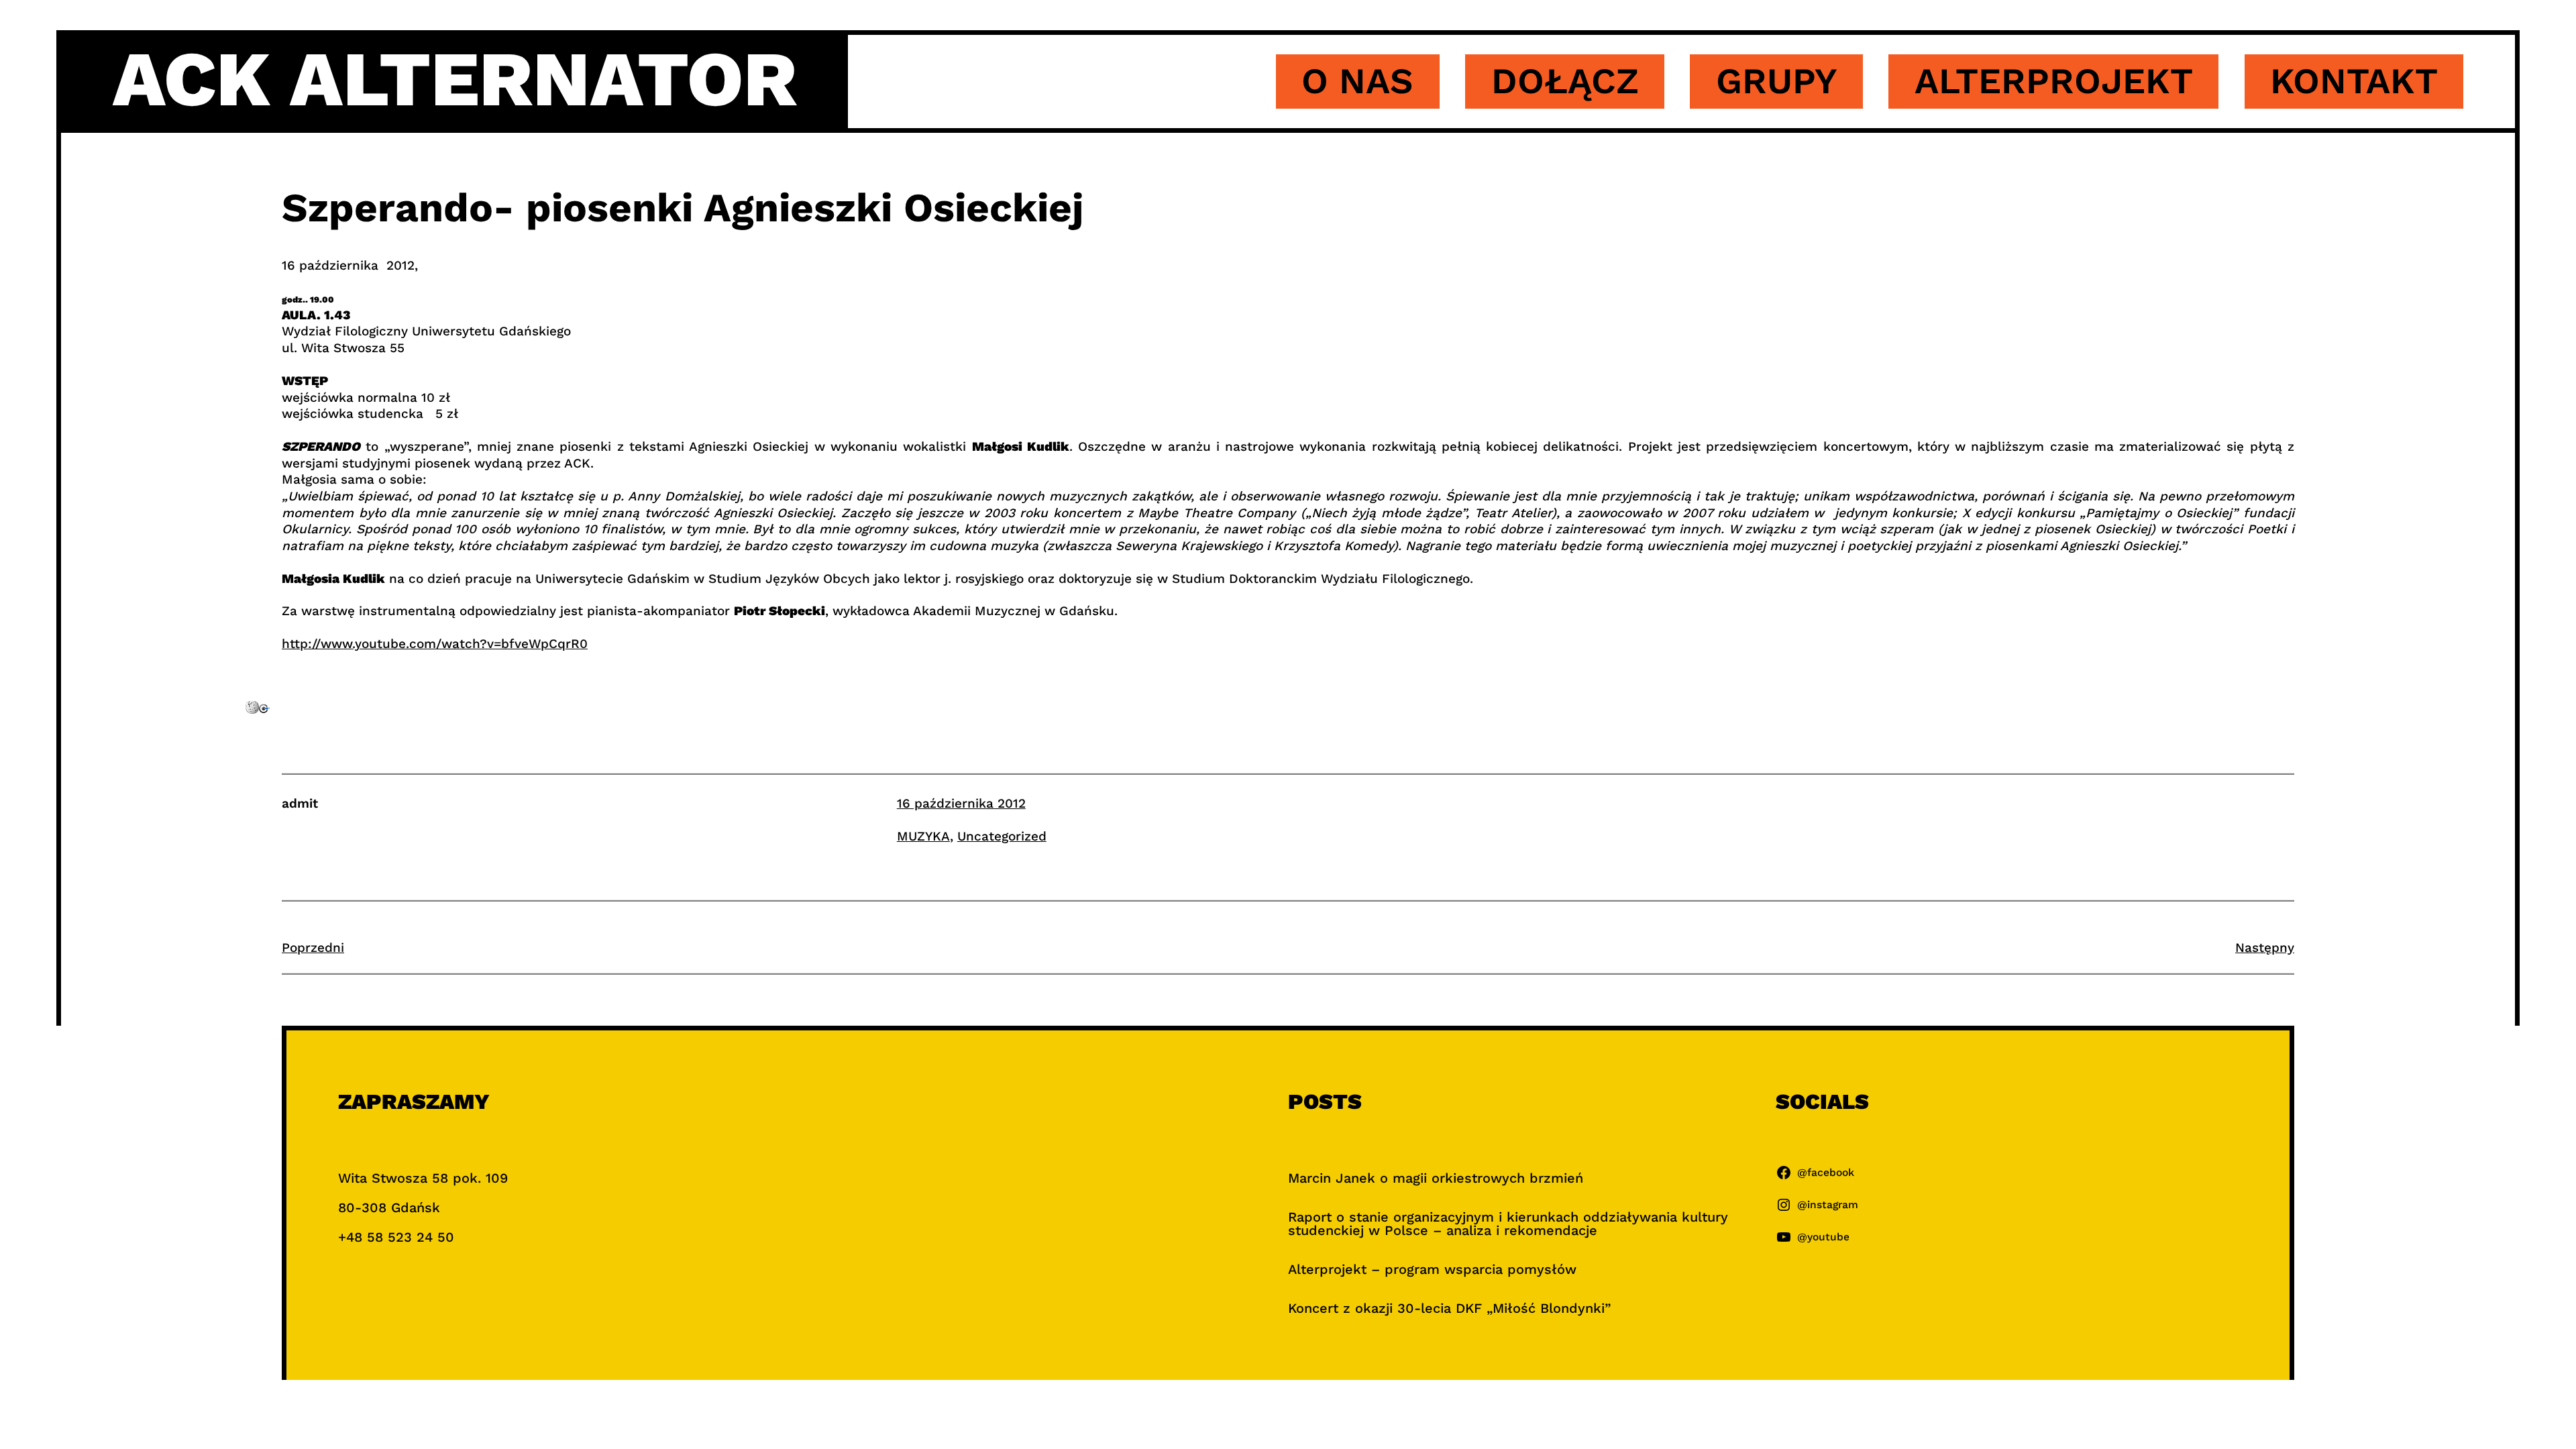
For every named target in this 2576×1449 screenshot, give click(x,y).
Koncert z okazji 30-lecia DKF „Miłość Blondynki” (1449, 1308)
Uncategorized (1002, 836)
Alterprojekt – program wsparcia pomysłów (1432, 1269)
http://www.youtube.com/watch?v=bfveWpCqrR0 (435, 644)
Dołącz (1565, 81)
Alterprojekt (2054, 81)
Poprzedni (313, 948)
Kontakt (2354, 81)
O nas (1357, 81)
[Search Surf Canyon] (264, 709)
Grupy (1777, 81)
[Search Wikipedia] (252, 709)
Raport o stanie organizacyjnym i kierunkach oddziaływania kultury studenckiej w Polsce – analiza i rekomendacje (1508, 1224)
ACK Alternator (455, 79)
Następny (2265, 948)
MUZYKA (923, 836)
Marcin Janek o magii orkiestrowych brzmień (1436, 1178)
